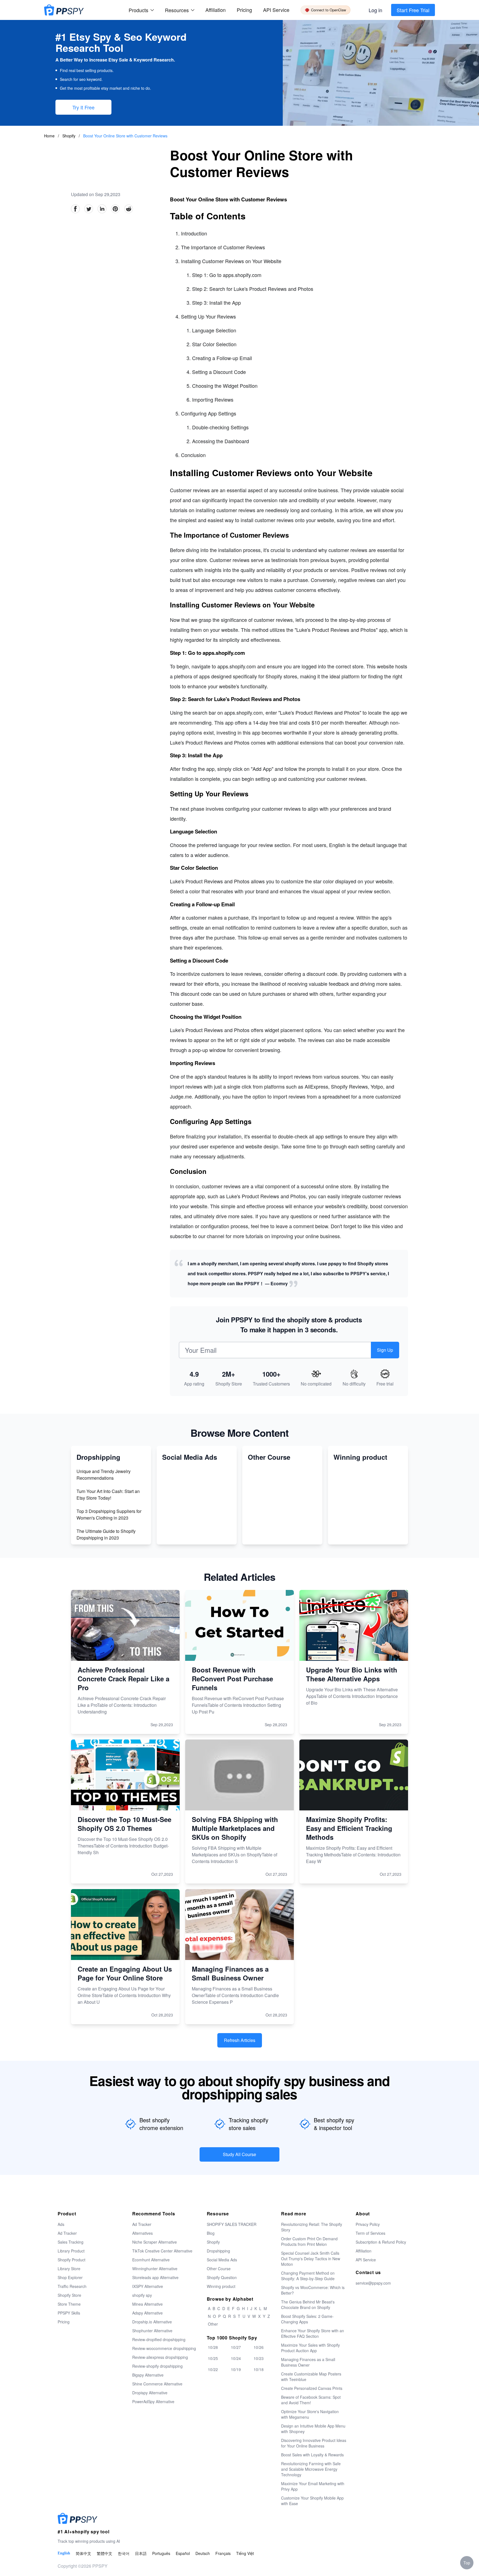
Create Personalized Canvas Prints (312, 2388)
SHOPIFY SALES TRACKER (232, 2224)
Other (213, 2324)
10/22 (213, 2369)
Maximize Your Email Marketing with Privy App (313, 2486)
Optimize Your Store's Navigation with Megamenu (310, 2414)
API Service (276, 10)
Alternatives (142, 2233)
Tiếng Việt (245, 2553)
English (64, 2553)
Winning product (221, 2286)
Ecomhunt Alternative (151, 2260)
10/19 (236, 2369)
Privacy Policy (368, 2224)
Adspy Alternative (147, 2313)
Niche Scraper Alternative (155, 2242)
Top (467, 2563)
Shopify (69, 136)
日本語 (141, 2553)
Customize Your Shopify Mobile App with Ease (312, 2501)
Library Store (69, 2269)
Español (183, 2553)
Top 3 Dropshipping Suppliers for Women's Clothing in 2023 (109, 1514)
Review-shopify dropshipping (157, 2366)
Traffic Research (72, 2286)
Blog (211, 2233)
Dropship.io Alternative (152, 2322)
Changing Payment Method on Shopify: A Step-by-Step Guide (308, 2276)
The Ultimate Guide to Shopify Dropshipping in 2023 (106, 1534)
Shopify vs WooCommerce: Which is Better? (313, 2290)
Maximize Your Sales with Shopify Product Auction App (310, 2348)
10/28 (213, 2347)
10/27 (236, 2347)
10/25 (213, 2358)
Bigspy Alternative (148, 2375)
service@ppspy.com (373, 2283)
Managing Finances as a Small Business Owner (308, 2362)
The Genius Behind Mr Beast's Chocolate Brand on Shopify (308, 2305)
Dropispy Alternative (150, 2393)
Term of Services (370, 2233)
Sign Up (385, 1350)
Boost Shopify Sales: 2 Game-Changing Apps (307, 2319)
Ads (61, 2224)
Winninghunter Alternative (155, 2269)
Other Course (219, 2269)
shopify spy (142, 2295)
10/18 (259, 2369)
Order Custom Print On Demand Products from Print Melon (309, 2241)
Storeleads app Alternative (155, 2277)
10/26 (259, 2347)
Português (161, 2553)
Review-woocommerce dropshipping (164, 2348)
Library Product (71, 2251)
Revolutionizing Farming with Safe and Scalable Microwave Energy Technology (311, 2469)
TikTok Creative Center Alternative (162, 2251)
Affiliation (364, 2251)
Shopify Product (72, 2260)
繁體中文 (105, 2553)
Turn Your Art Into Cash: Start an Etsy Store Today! (108, 1494)
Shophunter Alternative (152, 2331)
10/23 (259, 2358)
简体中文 (83, 2553)
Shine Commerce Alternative (157, 2384)
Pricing (244, 10)
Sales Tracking (71, 2242)
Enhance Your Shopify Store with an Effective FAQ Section (313, 2333)
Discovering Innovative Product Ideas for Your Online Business (314, 2443)
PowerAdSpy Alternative (153, 2401)
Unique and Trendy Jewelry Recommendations (104, 1475)
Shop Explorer (70, 2277)
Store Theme (69, 2304)
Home (49, 136)
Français (223, 2553)
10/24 (236, 2358)
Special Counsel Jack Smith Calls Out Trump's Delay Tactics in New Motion (311, 2259)
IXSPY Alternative (148, 2286)
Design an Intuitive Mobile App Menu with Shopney (313, 2429)
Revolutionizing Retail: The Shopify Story (312, 2227)
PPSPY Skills (69, 2313)
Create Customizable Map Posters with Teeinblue (311, 2377)
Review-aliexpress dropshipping (160, 2357)
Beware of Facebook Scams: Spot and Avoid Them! (311, 2400)
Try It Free (83, 107)
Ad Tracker (67, 2233)
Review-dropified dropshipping (159, 2339)
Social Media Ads (222, 2260)
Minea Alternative (147, 2304)
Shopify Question (222, 2277)
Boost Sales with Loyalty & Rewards (312, 2455)
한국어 (124, 2553)
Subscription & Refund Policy (381, 2242)
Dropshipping (218, 2251)
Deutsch (203, 2553)
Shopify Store (69, 2295)
